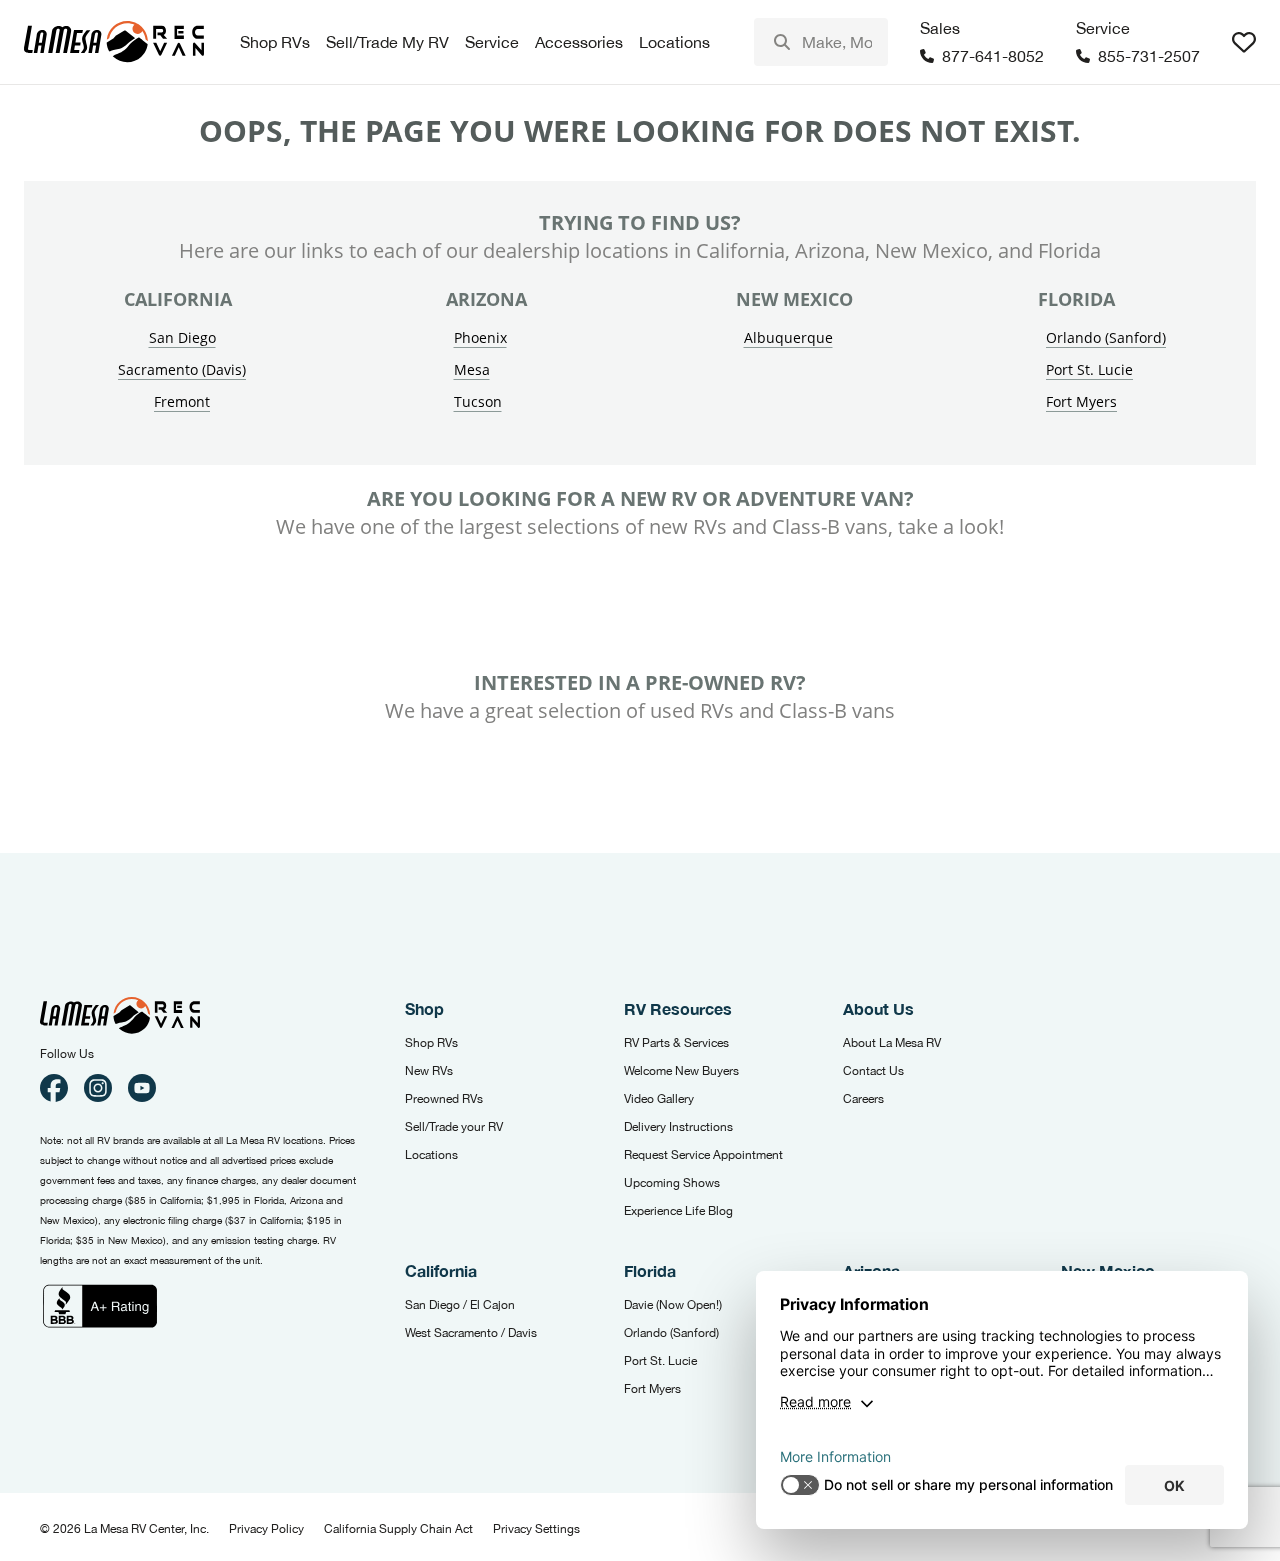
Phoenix (480, 337)
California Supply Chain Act (398, 1529)
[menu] (821, 42)
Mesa (472, 369)
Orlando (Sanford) (1106, 337)
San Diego (182, 337)
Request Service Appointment (703, 1155)
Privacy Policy (266, 1529)
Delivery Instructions (678, 1127)
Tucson (478, 401)
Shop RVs (431, 1043)
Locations (431, 1155)
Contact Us (873, 1071)
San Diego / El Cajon (460, 1305)
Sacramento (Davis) (182, 369)
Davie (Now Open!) (673, 1305)
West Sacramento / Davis (471, 1333)
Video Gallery (659, 1099)
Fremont (182, 401)
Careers (863, 1099)
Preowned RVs (444, 1099)
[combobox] (821, 42)
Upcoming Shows (672, 1183)
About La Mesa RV (892, 1043)
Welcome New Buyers (681, 1071)
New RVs (429, 1071)
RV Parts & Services (676, 1043)
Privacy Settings (536, 1529)
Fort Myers (1081, 401)
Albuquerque (788, 337)
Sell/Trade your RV (454, 1127)
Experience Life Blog (678, 1211)
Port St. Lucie (1089, 369)
